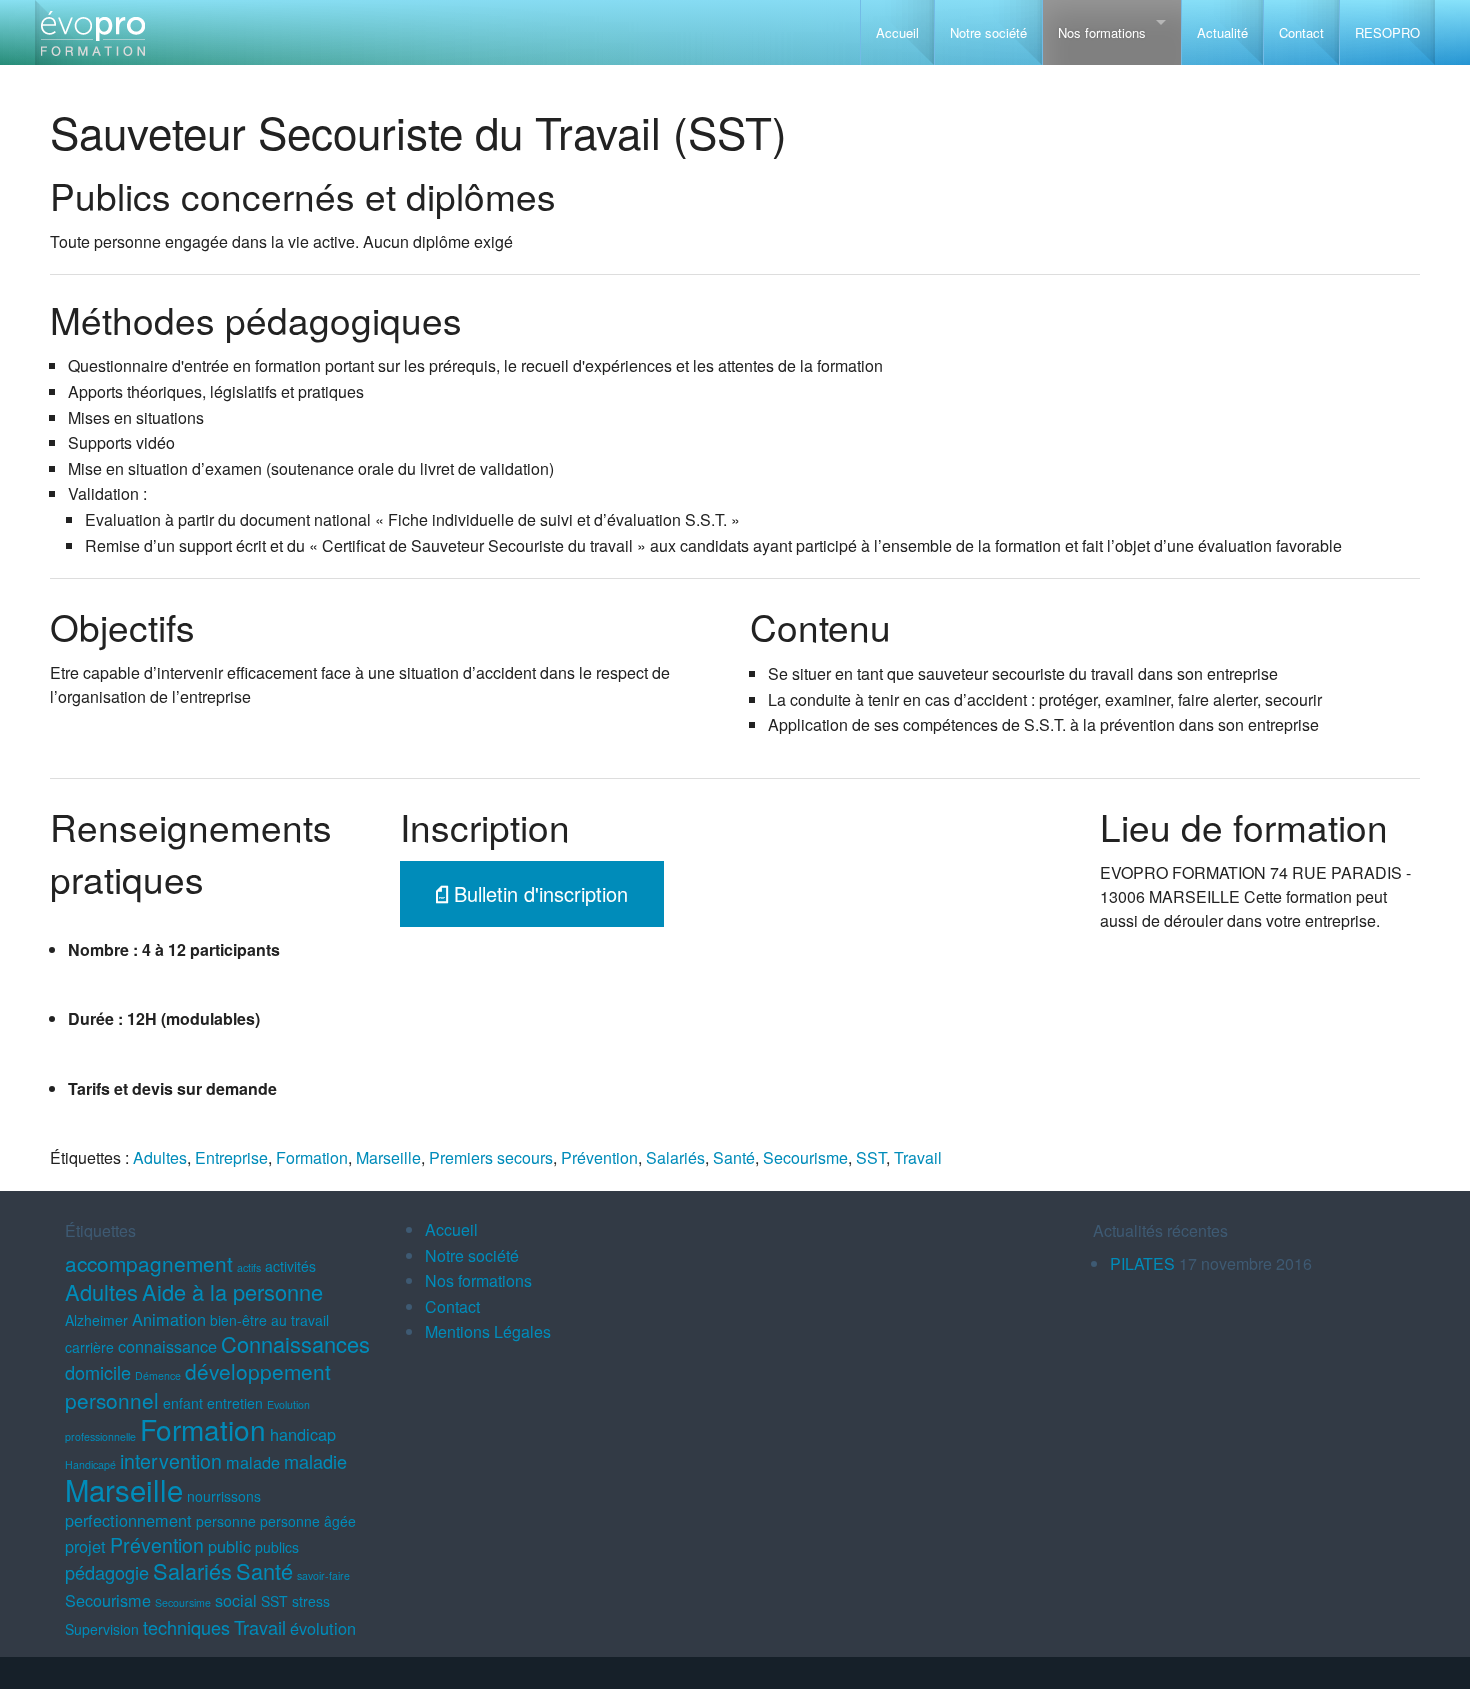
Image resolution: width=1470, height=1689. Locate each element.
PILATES (1142, 1263)
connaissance (167, 1346)
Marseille (388, 1157)
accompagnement (149, 1263)
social (236, 1600)
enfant (183, 1403)
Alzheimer (96, 1320)
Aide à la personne (232, 1291)
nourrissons (224, 1496)
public (229, 1546)
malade (253, 1462)
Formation (312, 1157)
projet (85, 1546)
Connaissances (295, 1343)
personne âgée (308, 1521)
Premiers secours (491, 1157)
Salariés (675, 1157)
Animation (169, 1319)
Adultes (160, 1157)
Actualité (1222, 32)
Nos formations (1102, 32)
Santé (734, 1157)
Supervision (102, 1629)
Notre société (988, 32)
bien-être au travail (269, 1320)
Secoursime (183, 1602)
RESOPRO (1387, 32)
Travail (918, 1157)
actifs (249, 1267)
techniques (186, 1627)
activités (290, 1266)
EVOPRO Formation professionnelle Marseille (92, 40)
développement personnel (198, 1385)
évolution (323, 1628)
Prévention (599, 1157)
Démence (158, 1375)
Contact (1301, 32)
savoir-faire (323, 1575)
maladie (315, 1461)
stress (311, 1601)
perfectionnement (128, 1520)
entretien (235, 1403)
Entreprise (231, 1157)
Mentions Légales (488, 1331)
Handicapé (90, 1464)
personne (226, 1521)
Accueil (897, 32)
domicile (98, 1372)
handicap (303, 1434)
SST (871, 1157)
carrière (89, 1347)
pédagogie (107, 1572)
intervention (171, 1460)
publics (277, 1547)
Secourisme (805, 1157)
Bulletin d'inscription (538, 893)
